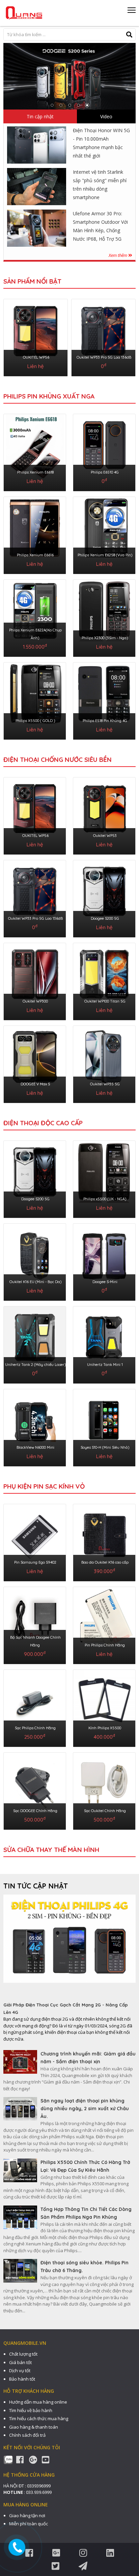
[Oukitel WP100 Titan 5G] (104, 980)
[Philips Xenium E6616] (35, 534)
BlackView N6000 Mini (35, 1447)
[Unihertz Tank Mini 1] (104, 1344)
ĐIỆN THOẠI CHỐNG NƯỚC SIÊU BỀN (58, 760)
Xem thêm (118, 255)
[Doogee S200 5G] (104, 897)
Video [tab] (106, 116)
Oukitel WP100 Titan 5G (105, 1001)
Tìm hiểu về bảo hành (31, 2410)
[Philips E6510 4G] (104, 451)
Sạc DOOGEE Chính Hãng (35, 1811)
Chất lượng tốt (23, 2354)
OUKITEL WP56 (36, 357)
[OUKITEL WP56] (36, 336)
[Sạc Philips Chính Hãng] (35, 1707)
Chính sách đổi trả (27, 2435)
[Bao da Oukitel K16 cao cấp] (104, 1541)
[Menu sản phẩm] (132, 13)
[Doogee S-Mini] (104, 1261)
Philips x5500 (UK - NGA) (105, 1199)
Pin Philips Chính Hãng (105, 1645)
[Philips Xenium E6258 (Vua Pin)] (104, 534)
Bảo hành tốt (22, 2379)
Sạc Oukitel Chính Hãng (105, 1811)
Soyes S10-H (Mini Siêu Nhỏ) (105, 1447)
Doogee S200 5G (105, 918)
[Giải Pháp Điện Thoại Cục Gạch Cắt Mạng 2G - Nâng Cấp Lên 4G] (69, 1948)
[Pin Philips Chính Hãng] (104, 1624)
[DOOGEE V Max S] (35, 1063)
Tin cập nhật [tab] (40, 116)
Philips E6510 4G (105, 472)
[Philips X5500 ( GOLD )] (35, 700)
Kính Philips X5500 (105, 1728)
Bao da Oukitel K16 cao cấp (105, 1562)
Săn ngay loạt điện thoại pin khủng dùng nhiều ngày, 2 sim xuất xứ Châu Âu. (85, 2109)
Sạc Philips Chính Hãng (35, 1728)
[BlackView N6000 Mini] (35, 1426)
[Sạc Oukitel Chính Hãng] (104, 1790)
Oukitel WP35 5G (105, 1084)
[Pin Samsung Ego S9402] (35, 1541)
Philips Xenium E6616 (35, 555)
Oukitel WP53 (105, 836)
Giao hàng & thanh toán (34, 2427)
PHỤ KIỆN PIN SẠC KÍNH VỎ (44, 1486)
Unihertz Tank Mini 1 (105, 1365)
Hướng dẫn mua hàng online (38, 2402)
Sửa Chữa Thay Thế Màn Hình (51, 1850)
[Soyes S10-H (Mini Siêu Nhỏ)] (104, 1426)
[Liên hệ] (18, 2547)
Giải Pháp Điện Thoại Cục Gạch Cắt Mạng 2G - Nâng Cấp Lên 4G (66, 2008)
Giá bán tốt (20, 2362)
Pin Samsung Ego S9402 (35, 1562)
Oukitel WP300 (35, 1001)
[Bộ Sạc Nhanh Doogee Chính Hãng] (35, 1624)
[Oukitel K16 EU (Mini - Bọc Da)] (35, 1261)
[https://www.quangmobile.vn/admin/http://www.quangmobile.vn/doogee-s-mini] (69, 76)
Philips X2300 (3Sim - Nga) (105, 638)
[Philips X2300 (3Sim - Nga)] (104, 617)
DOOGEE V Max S (35, 1084)
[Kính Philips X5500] (104, 1707)
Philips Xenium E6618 (35, 472)
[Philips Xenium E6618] (35, 451)
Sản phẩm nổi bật (32, 281)
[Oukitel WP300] (35, 980)
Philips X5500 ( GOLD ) (35, 721)
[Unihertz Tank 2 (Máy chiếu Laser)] (35, 1344)
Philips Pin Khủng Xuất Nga (49, 396)
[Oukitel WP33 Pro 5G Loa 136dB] (103, 336)
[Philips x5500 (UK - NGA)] (104, 1178)
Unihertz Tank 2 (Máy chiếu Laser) (35, 1365)
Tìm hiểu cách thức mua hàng (39, 2418)
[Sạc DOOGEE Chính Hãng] (35, 1790)
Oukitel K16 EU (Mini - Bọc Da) (35, 1282)
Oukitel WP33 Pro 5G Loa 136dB (104, 357)
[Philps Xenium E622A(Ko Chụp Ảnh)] (35, 617)
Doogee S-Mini (105, 1282)
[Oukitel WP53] (104, 815)
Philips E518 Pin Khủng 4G (105, 721)
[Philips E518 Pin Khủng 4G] (104, 700)
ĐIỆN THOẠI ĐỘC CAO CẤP (43, 1123)
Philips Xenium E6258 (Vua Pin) (105, 555)
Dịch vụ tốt (20, 2370)
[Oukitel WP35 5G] (104, 1063)
